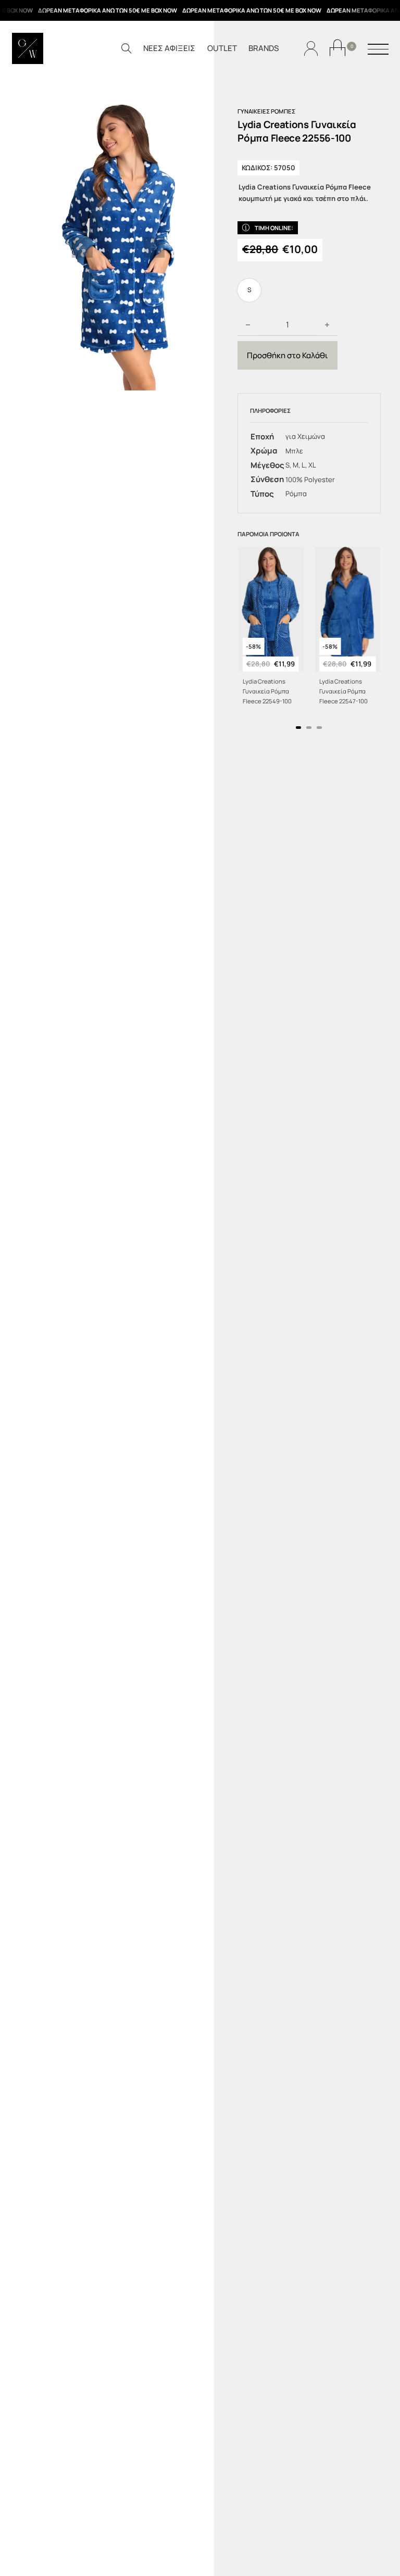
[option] (249, 290)
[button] (82, 247)
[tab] (298, 728)
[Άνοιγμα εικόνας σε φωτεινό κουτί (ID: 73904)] (118, 247)
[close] (378, 50)
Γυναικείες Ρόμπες (266, 111)
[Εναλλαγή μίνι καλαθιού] (337, 48)
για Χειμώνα (305, 436)
